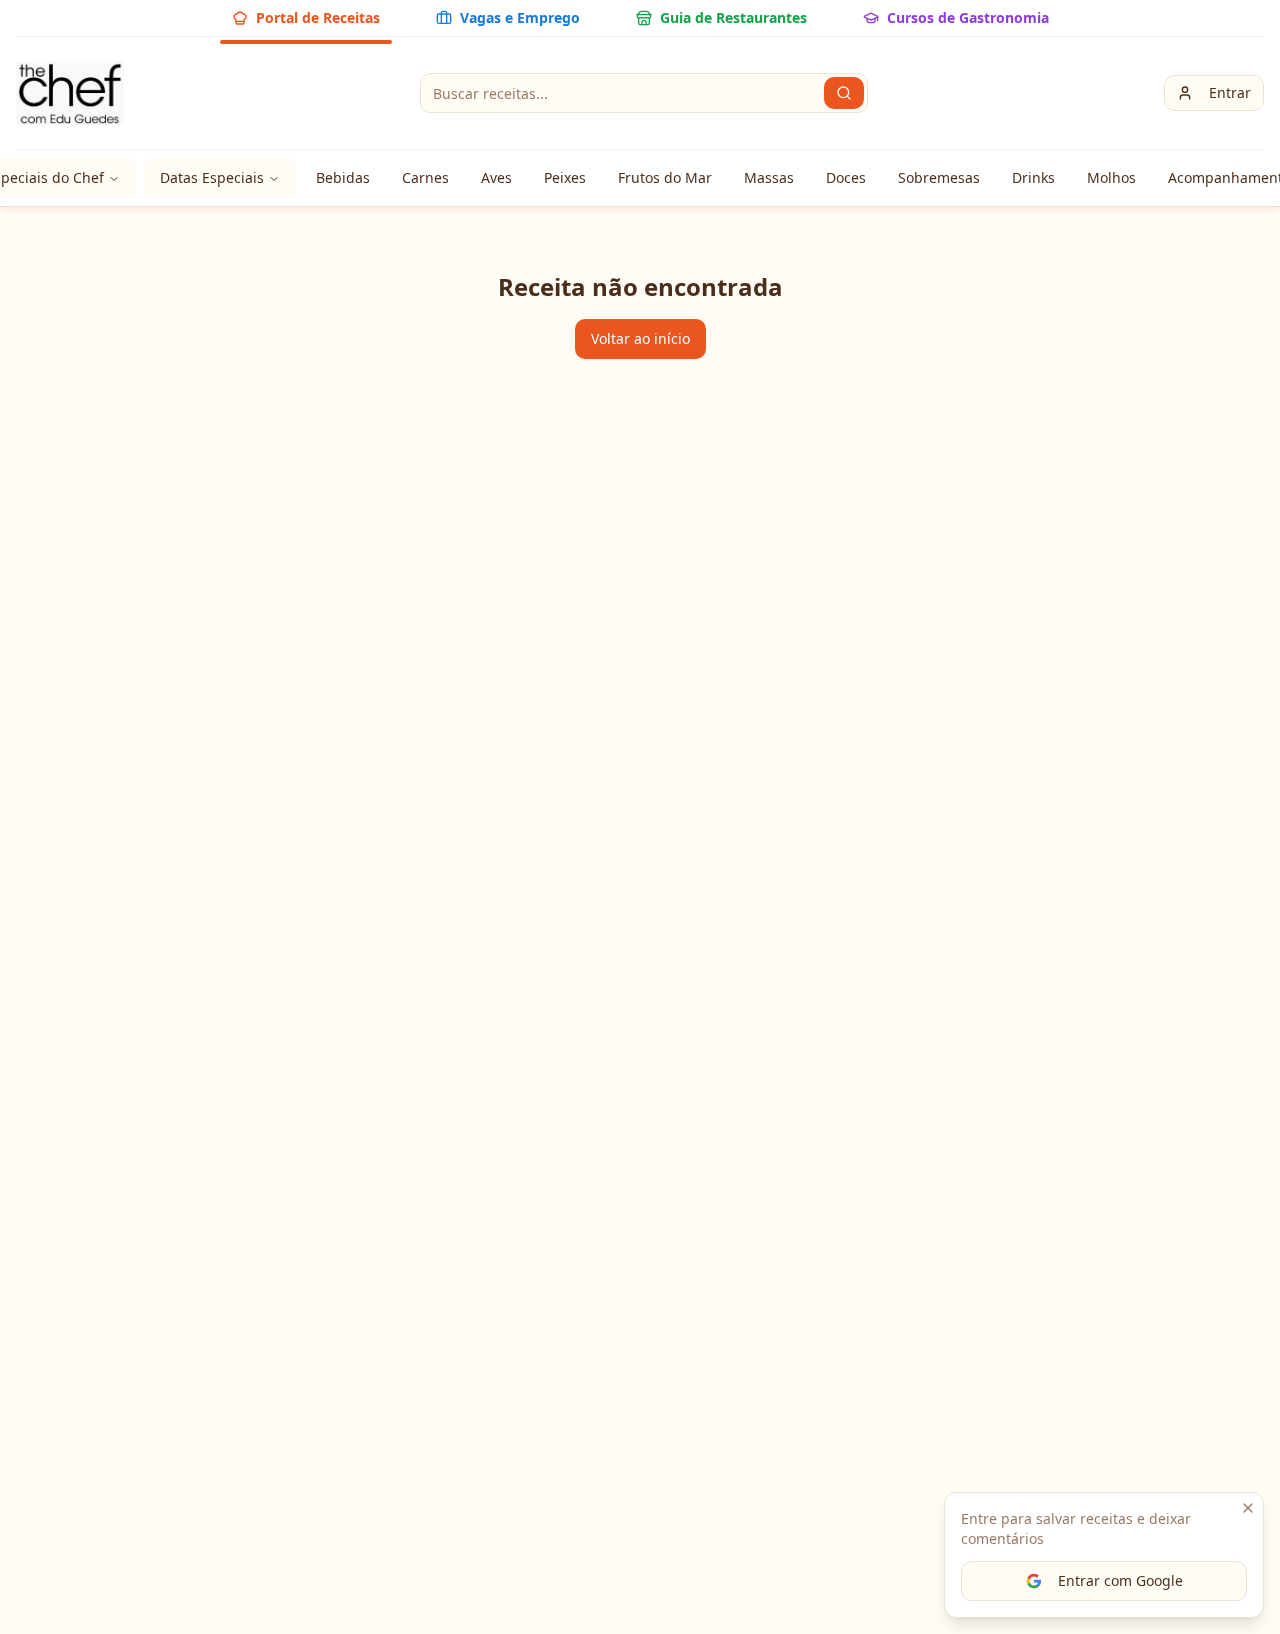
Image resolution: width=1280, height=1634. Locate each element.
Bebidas (343, 177)
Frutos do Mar (665, 177)
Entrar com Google (1120, 1580)
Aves (496, 177)
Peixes (565, 177)
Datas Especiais (212, 177)
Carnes (425, 177)
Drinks (1033, 177)
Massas (769, 177)
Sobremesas (939, 177)
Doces (846, 177)
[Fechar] (1248, 1508)
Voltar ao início (640, 338)
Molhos (1111, 177)
